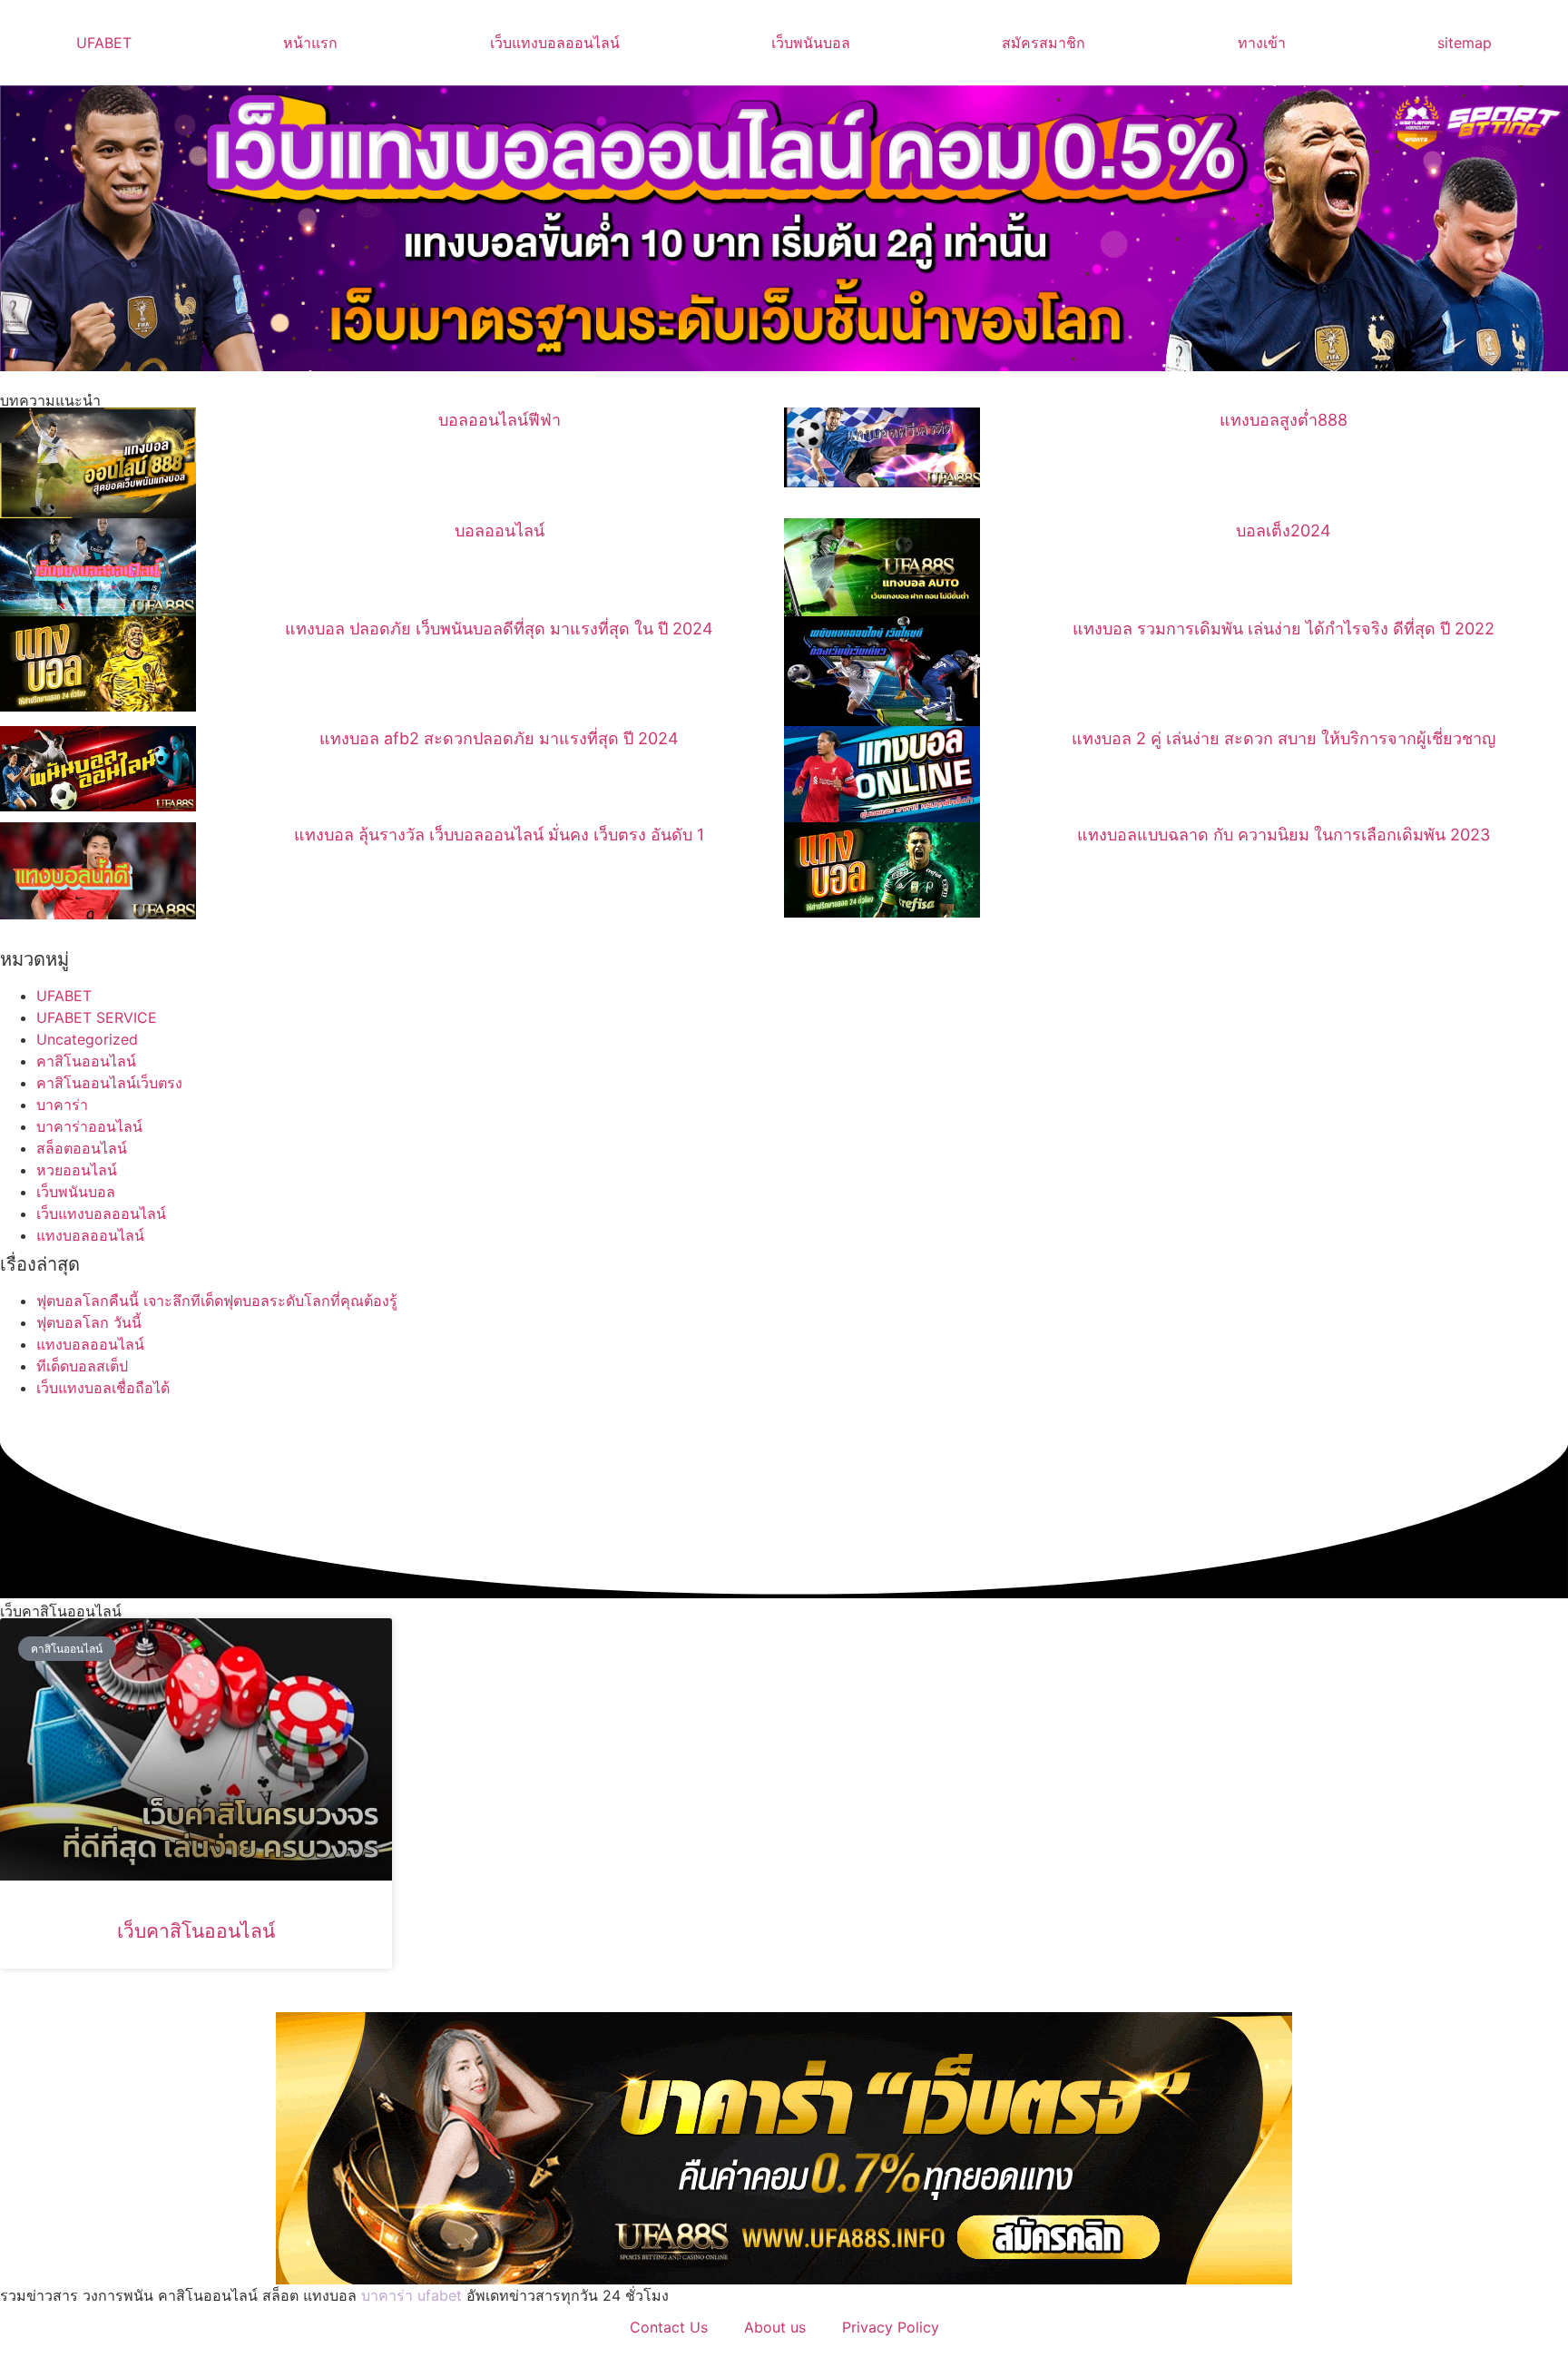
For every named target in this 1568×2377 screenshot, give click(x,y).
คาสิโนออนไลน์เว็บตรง (109, 1083)
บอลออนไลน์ (500, 530)
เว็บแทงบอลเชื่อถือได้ (103, 1388)
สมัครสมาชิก (1044, 43)
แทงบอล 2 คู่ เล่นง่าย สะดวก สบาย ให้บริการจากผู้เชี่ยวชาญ (1284, 738)
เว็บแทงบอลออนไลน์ (555, 43)
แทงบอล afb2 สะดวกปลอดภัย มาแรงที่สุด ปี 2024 (499, 738)
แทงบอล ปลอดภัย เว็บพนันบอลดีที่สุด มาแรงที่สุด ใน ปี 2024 (499, 629)
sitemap (1465, 43)
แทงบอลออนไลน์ (90, 1235)
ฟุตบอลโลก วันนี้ (89, 1322)
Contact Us (669, 2327)
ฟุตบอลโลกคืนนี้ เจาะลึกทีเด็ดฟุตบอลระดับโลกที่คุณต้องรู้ (217, 1301)
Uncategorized (87, 1039)
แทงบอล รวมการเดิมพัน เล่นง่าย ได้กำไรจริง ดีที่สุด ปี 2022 (1284, 629)
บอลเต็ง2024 (1284, 530)
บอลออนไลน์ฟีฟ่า (500, 420)
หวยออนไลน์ (77, 1170)
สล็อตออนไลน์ (82, 1148)
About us (775, 2327)
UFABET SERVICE (97, 1017)
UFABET (104, 43)
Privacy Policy (891, 2327)
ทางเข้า (1262, 43)
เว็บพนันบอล (811, 43)
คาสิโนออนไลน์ (86, 1061)
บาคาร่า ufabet (412, 2295)
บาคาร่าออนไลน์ (89, 1126)
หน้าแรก (310, 43)
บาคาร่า (62, 1105)
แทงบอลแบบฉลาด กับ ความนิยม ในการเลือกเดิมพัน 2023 (1284, 835)
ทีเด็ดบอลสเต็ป (82, 1366)
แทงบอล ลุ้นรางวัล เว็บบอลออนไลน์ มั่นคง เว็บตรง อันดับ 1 (499, 835)
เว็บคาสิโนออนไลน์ (196, 1931)
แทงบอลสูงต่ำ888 (1284, 420)
